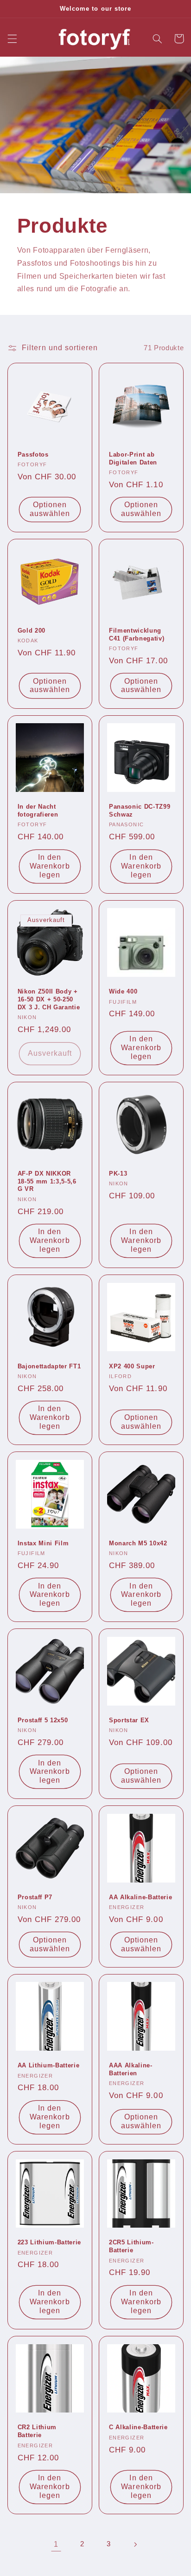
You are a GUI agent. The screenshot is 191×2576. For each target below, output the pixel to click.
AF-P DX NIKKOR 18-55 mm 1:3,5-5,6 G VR (47, 1181)
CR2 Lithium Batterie (37, 2431)
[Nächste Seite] (135, 2544)
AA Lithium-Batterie (49, 2065)
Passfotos (33, 454)
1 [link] (56, 2544)
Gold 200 (32, 631)
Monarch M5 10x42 (138, 1543)
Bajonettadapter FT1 (49, 1366)
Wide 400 (123, 991)
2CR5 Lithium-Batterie (131, 2246)
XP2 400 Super (132, 1366)
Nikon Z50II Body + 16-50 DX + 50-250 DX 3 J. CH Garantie (49, 999)
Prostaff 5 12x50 (43, 1720)
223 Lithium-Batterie (49, 2242)
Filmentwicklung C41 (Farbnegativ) (137, 634)
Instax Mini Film (43, 1543)
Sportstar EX (129, 1720)
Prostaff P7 (35, 1897)
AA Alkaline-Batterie (140, 1897)
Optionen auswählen (50, 509)
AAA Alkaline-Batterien (131, 2069)
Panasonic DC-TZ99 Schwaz (140, 811)
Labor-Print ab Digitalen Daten (133, 458)
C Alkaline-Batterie (138, 2427)
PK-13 (118, 1174)
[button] (12, 39)
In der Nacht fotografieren (38, 811)
